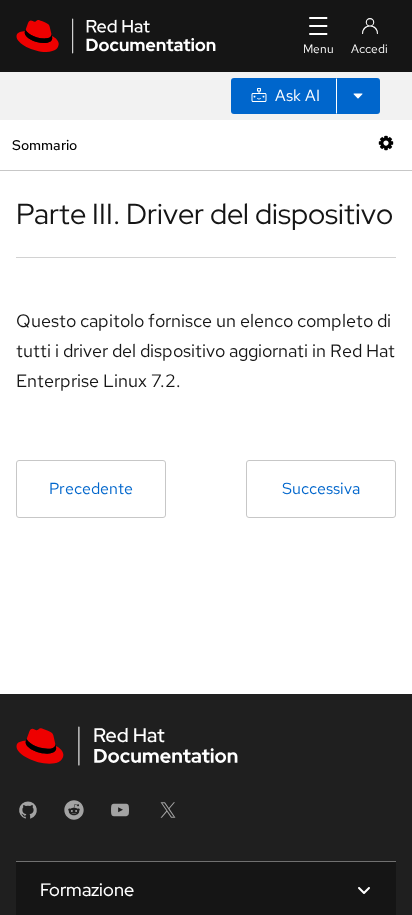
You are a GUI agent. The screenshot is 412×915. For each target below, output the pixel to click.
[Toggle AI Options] (358, 96)
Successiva (321, 488)
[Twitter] (168, 816)
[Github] (28, 816)
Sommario (44, 144)
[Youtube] (120, 816)
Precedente (91, 488)
